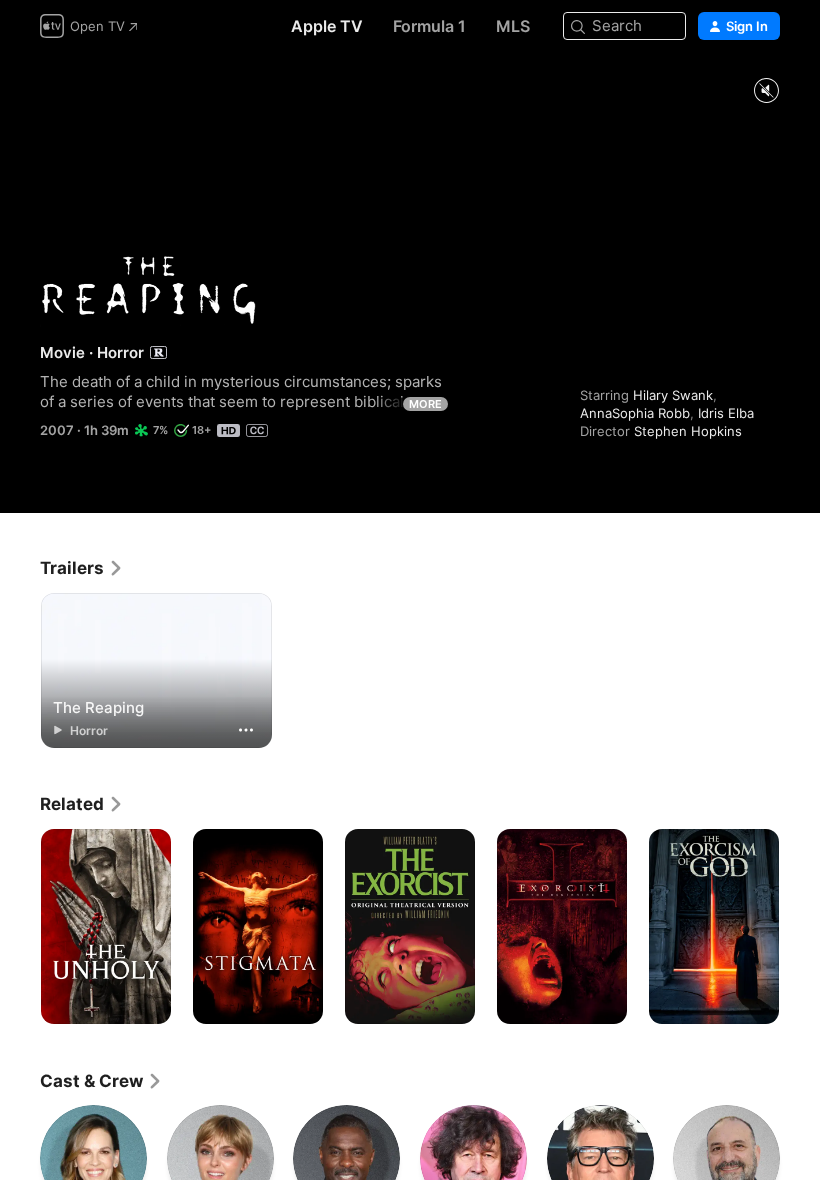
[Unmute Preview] (766, 91)
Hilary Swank (673, 395)
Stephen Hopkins (688, 431)
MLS (513, 26)
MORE (425, 404)
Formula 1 (429, 26)
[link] (82, 568)
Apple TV (327, 26)
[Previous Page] (20, 927)
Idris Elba (726, 413)
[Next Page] (800, 927)
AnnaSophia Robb (635, 413)
